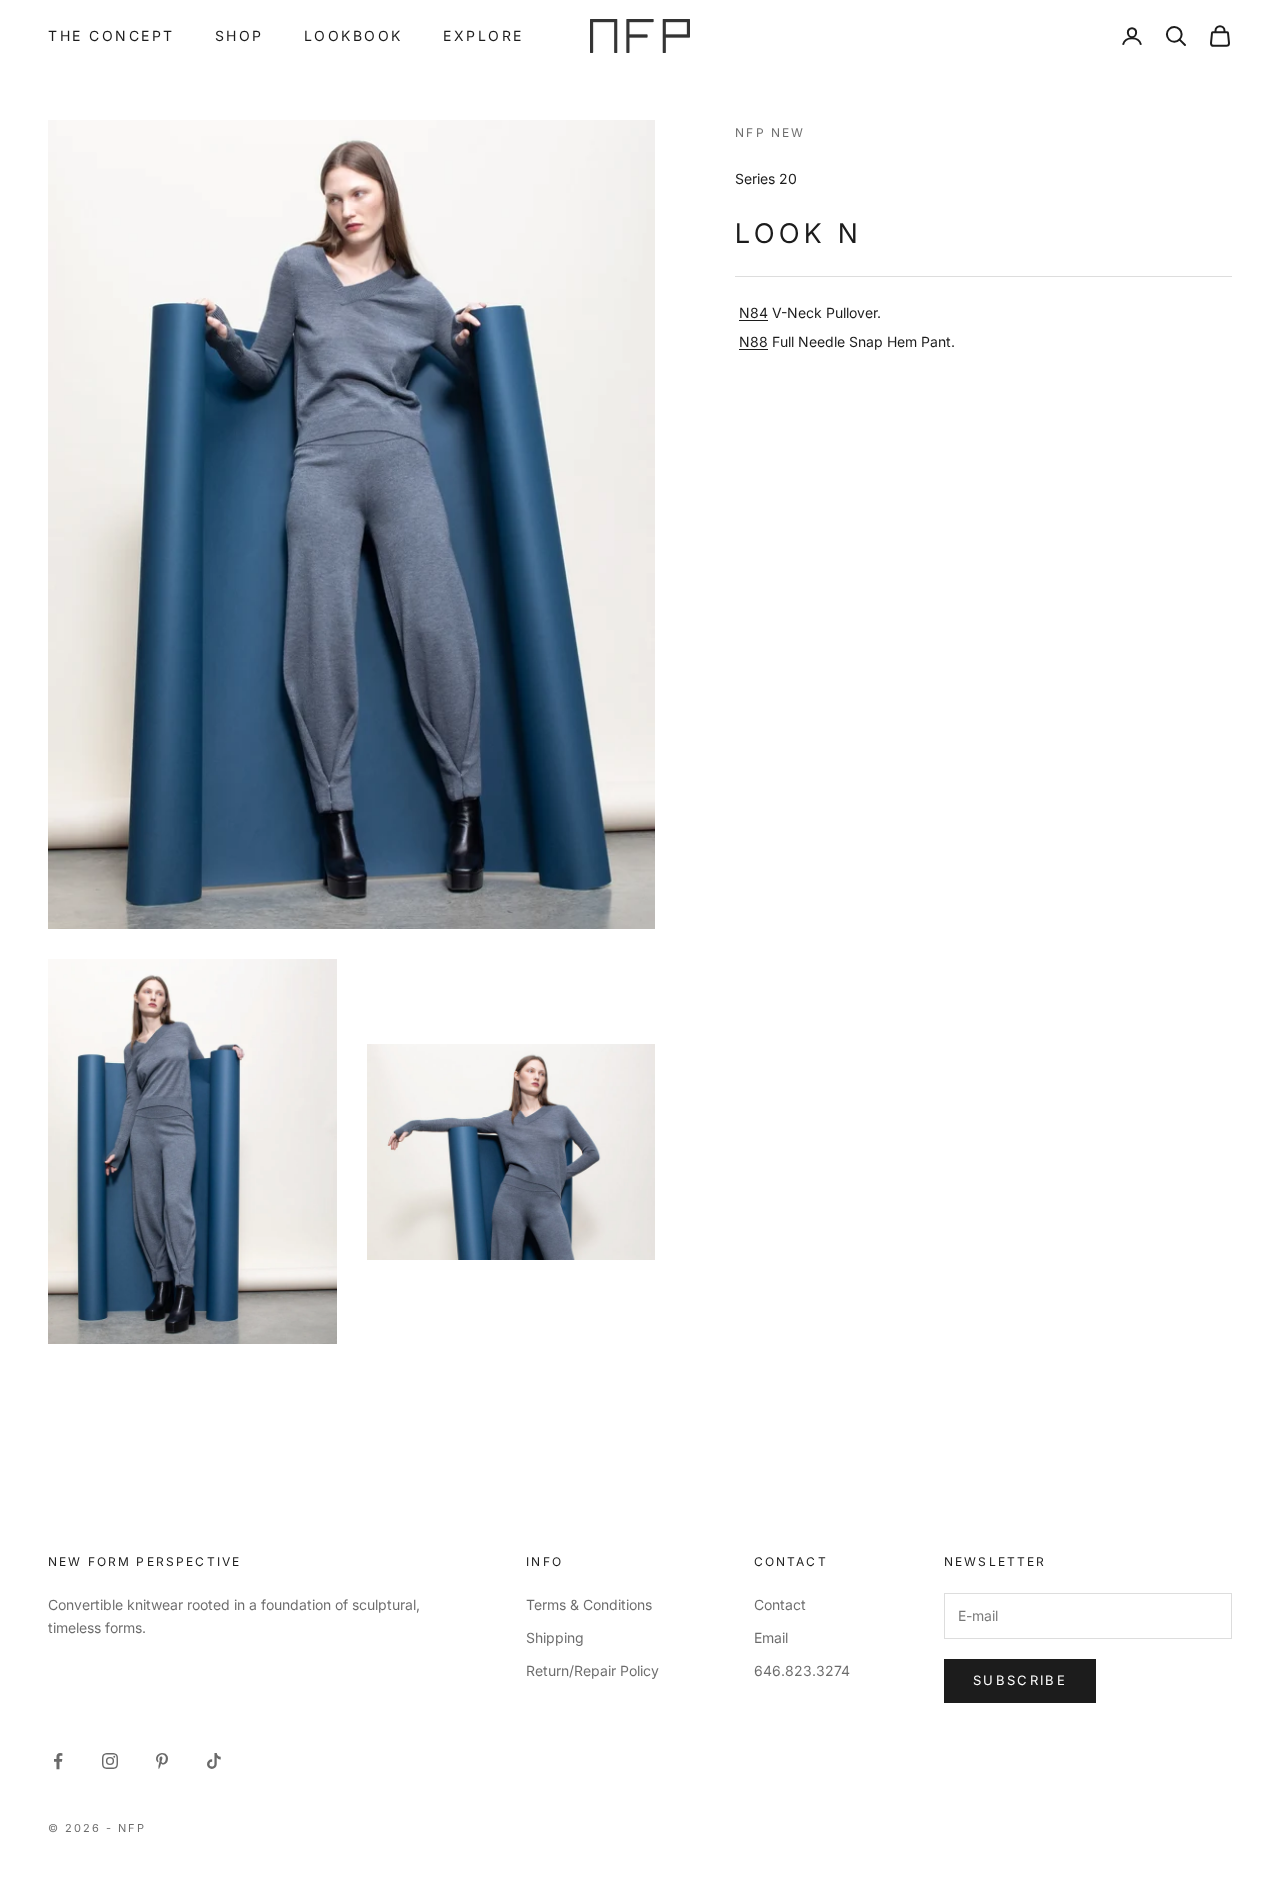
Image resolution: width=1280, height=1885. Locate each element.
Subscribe (1020, 1680)
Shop (239, 35)
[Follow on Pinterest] (162, 1761)
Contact (780, 1604)
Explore (483, 35)
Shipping (555, 1637)
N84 (753, 312)
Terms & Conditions (589, 1604)
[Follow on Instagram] (110, 1761)
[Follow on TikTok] (214, 1761)
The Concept (111, 35)
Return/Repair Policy (592, 1670)
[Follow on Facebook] (58, 1761)
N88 (753, 341)
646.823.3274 (802, 1670)
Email (771, 1637)
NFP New (770, 132)
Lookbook (353, 35)
